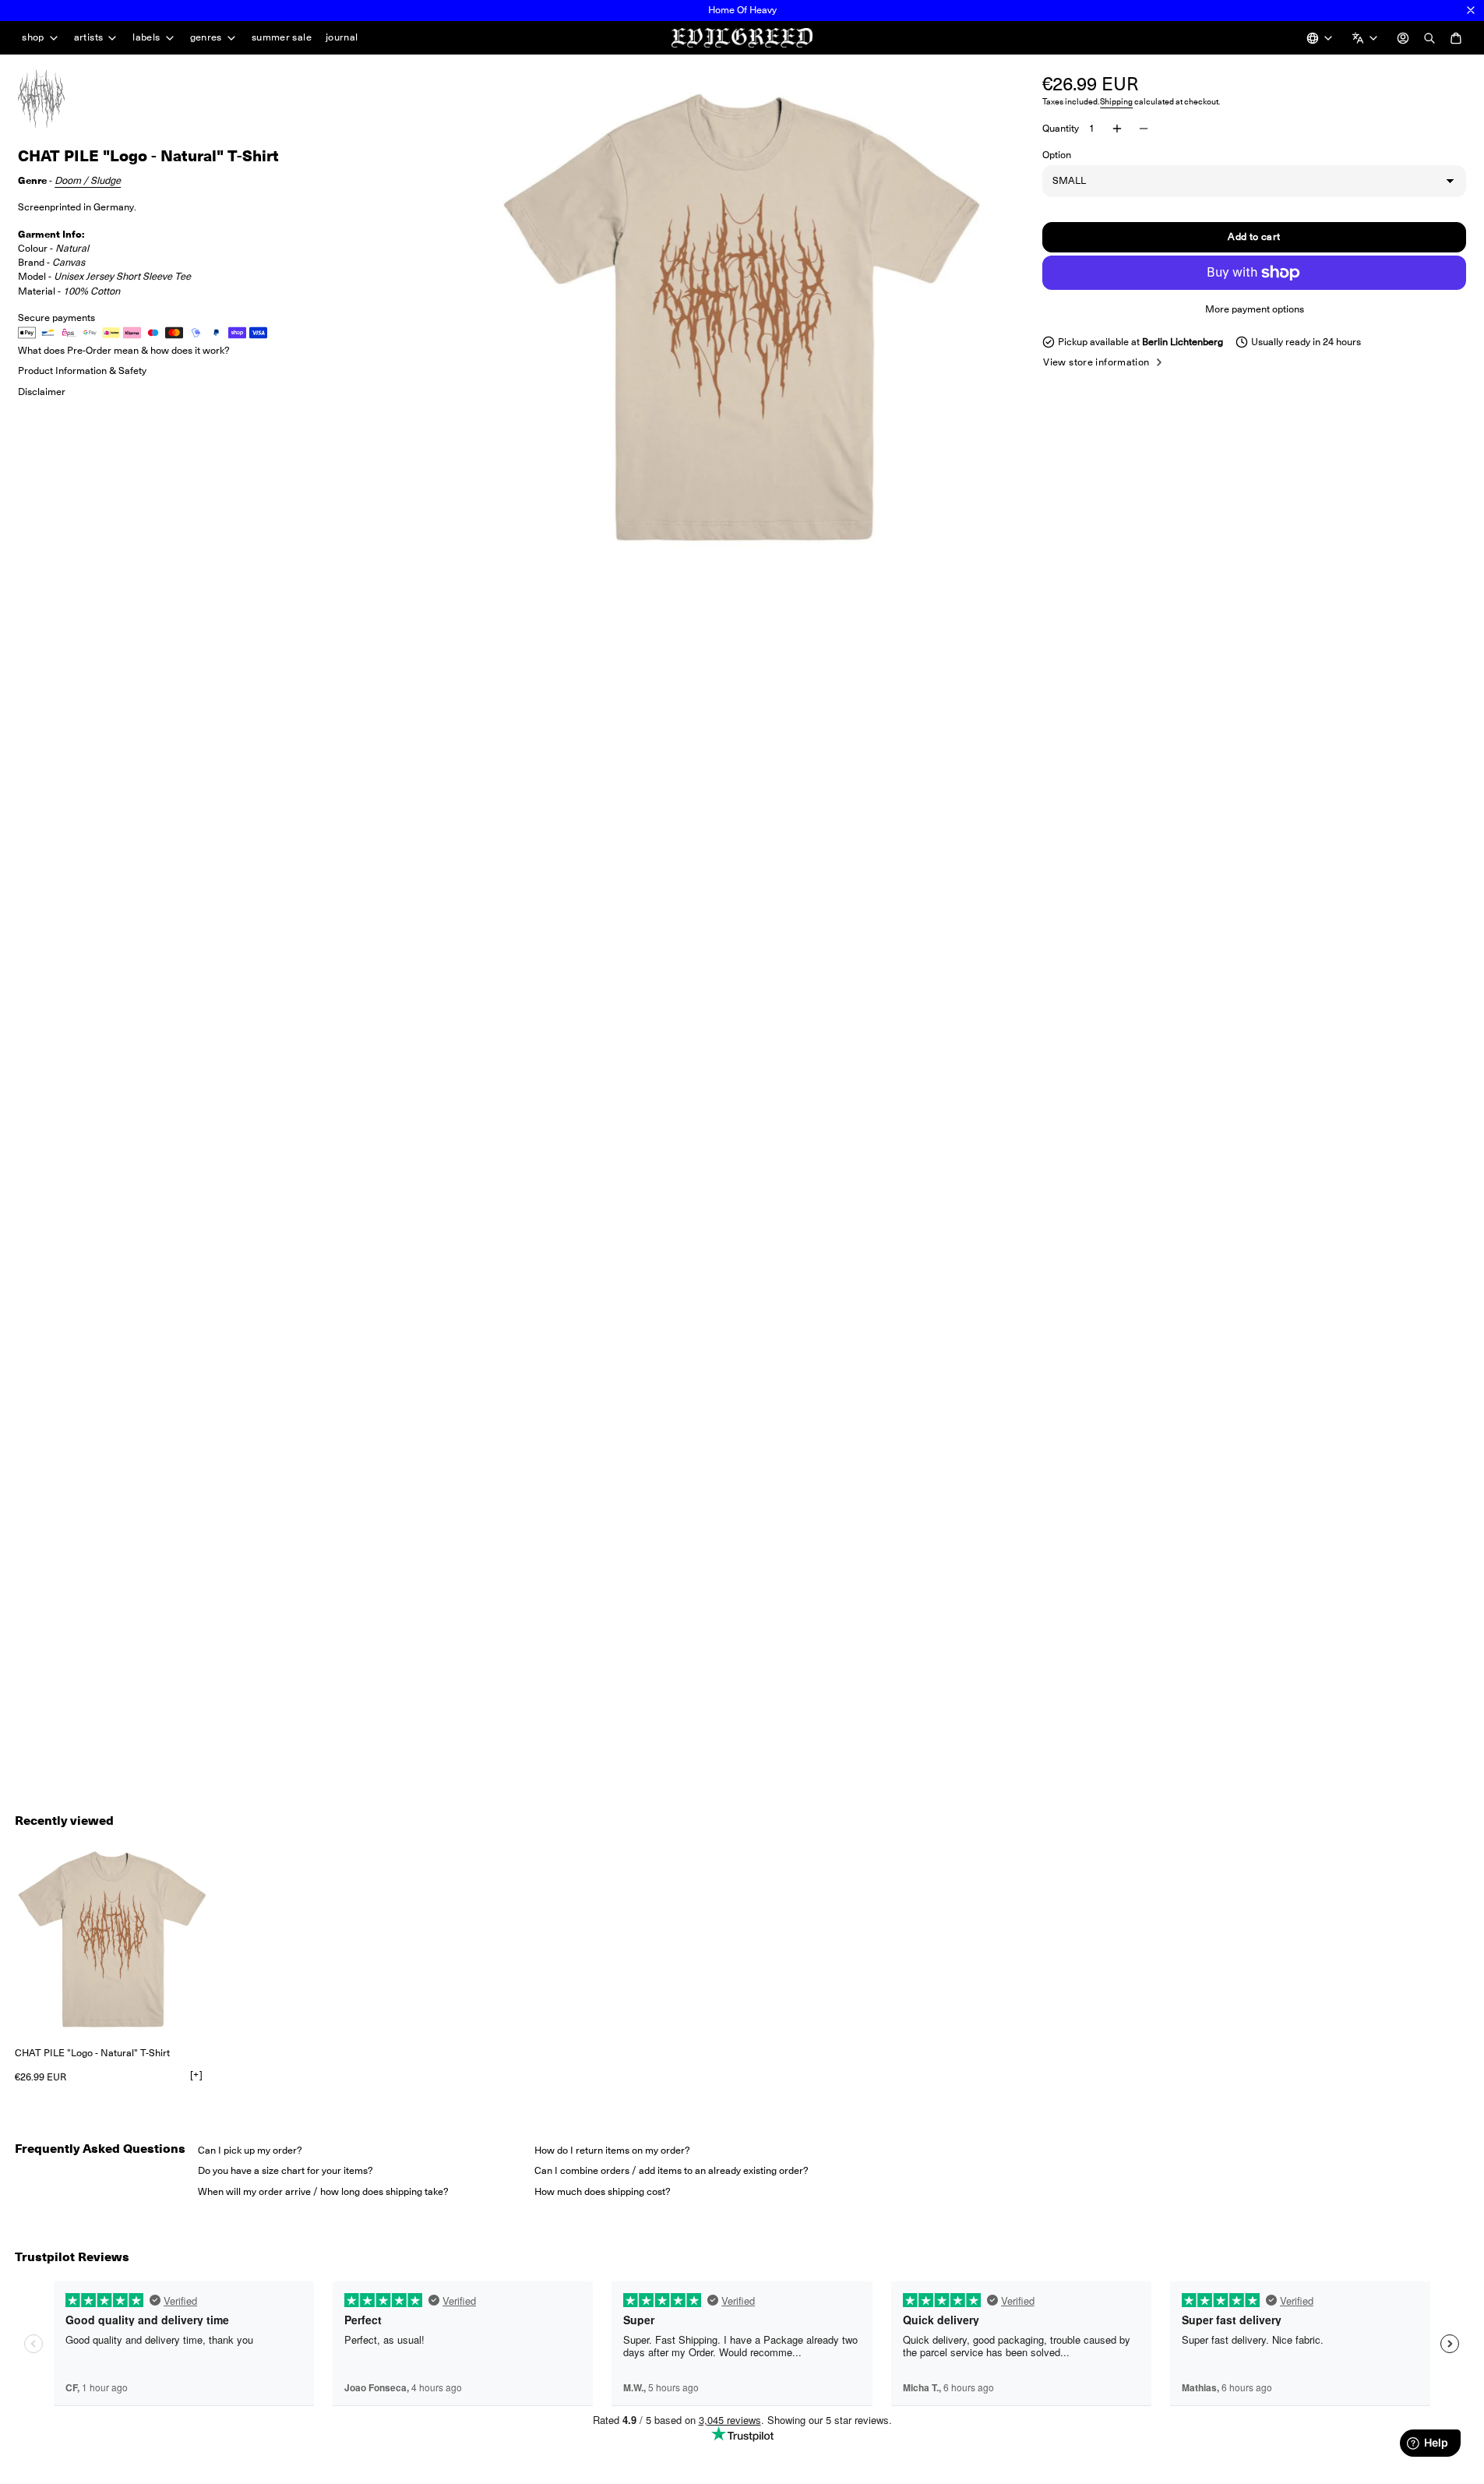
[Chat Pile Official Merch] (57, 99)
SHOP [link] (33, 38)
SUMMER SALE (282, 37)
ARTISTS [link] (89, 38)
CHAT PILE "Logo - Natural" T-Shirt (92, 2053)
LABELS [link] (146, 38)
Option (1057, 155)
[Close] (1471, 10)
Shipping (1116, 102)
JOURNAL (342, 37)
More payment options (1255, 309)
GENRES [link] (206, 38)
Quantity (1061, 128)
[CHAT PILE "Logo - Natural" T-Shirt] (112, 1939)
